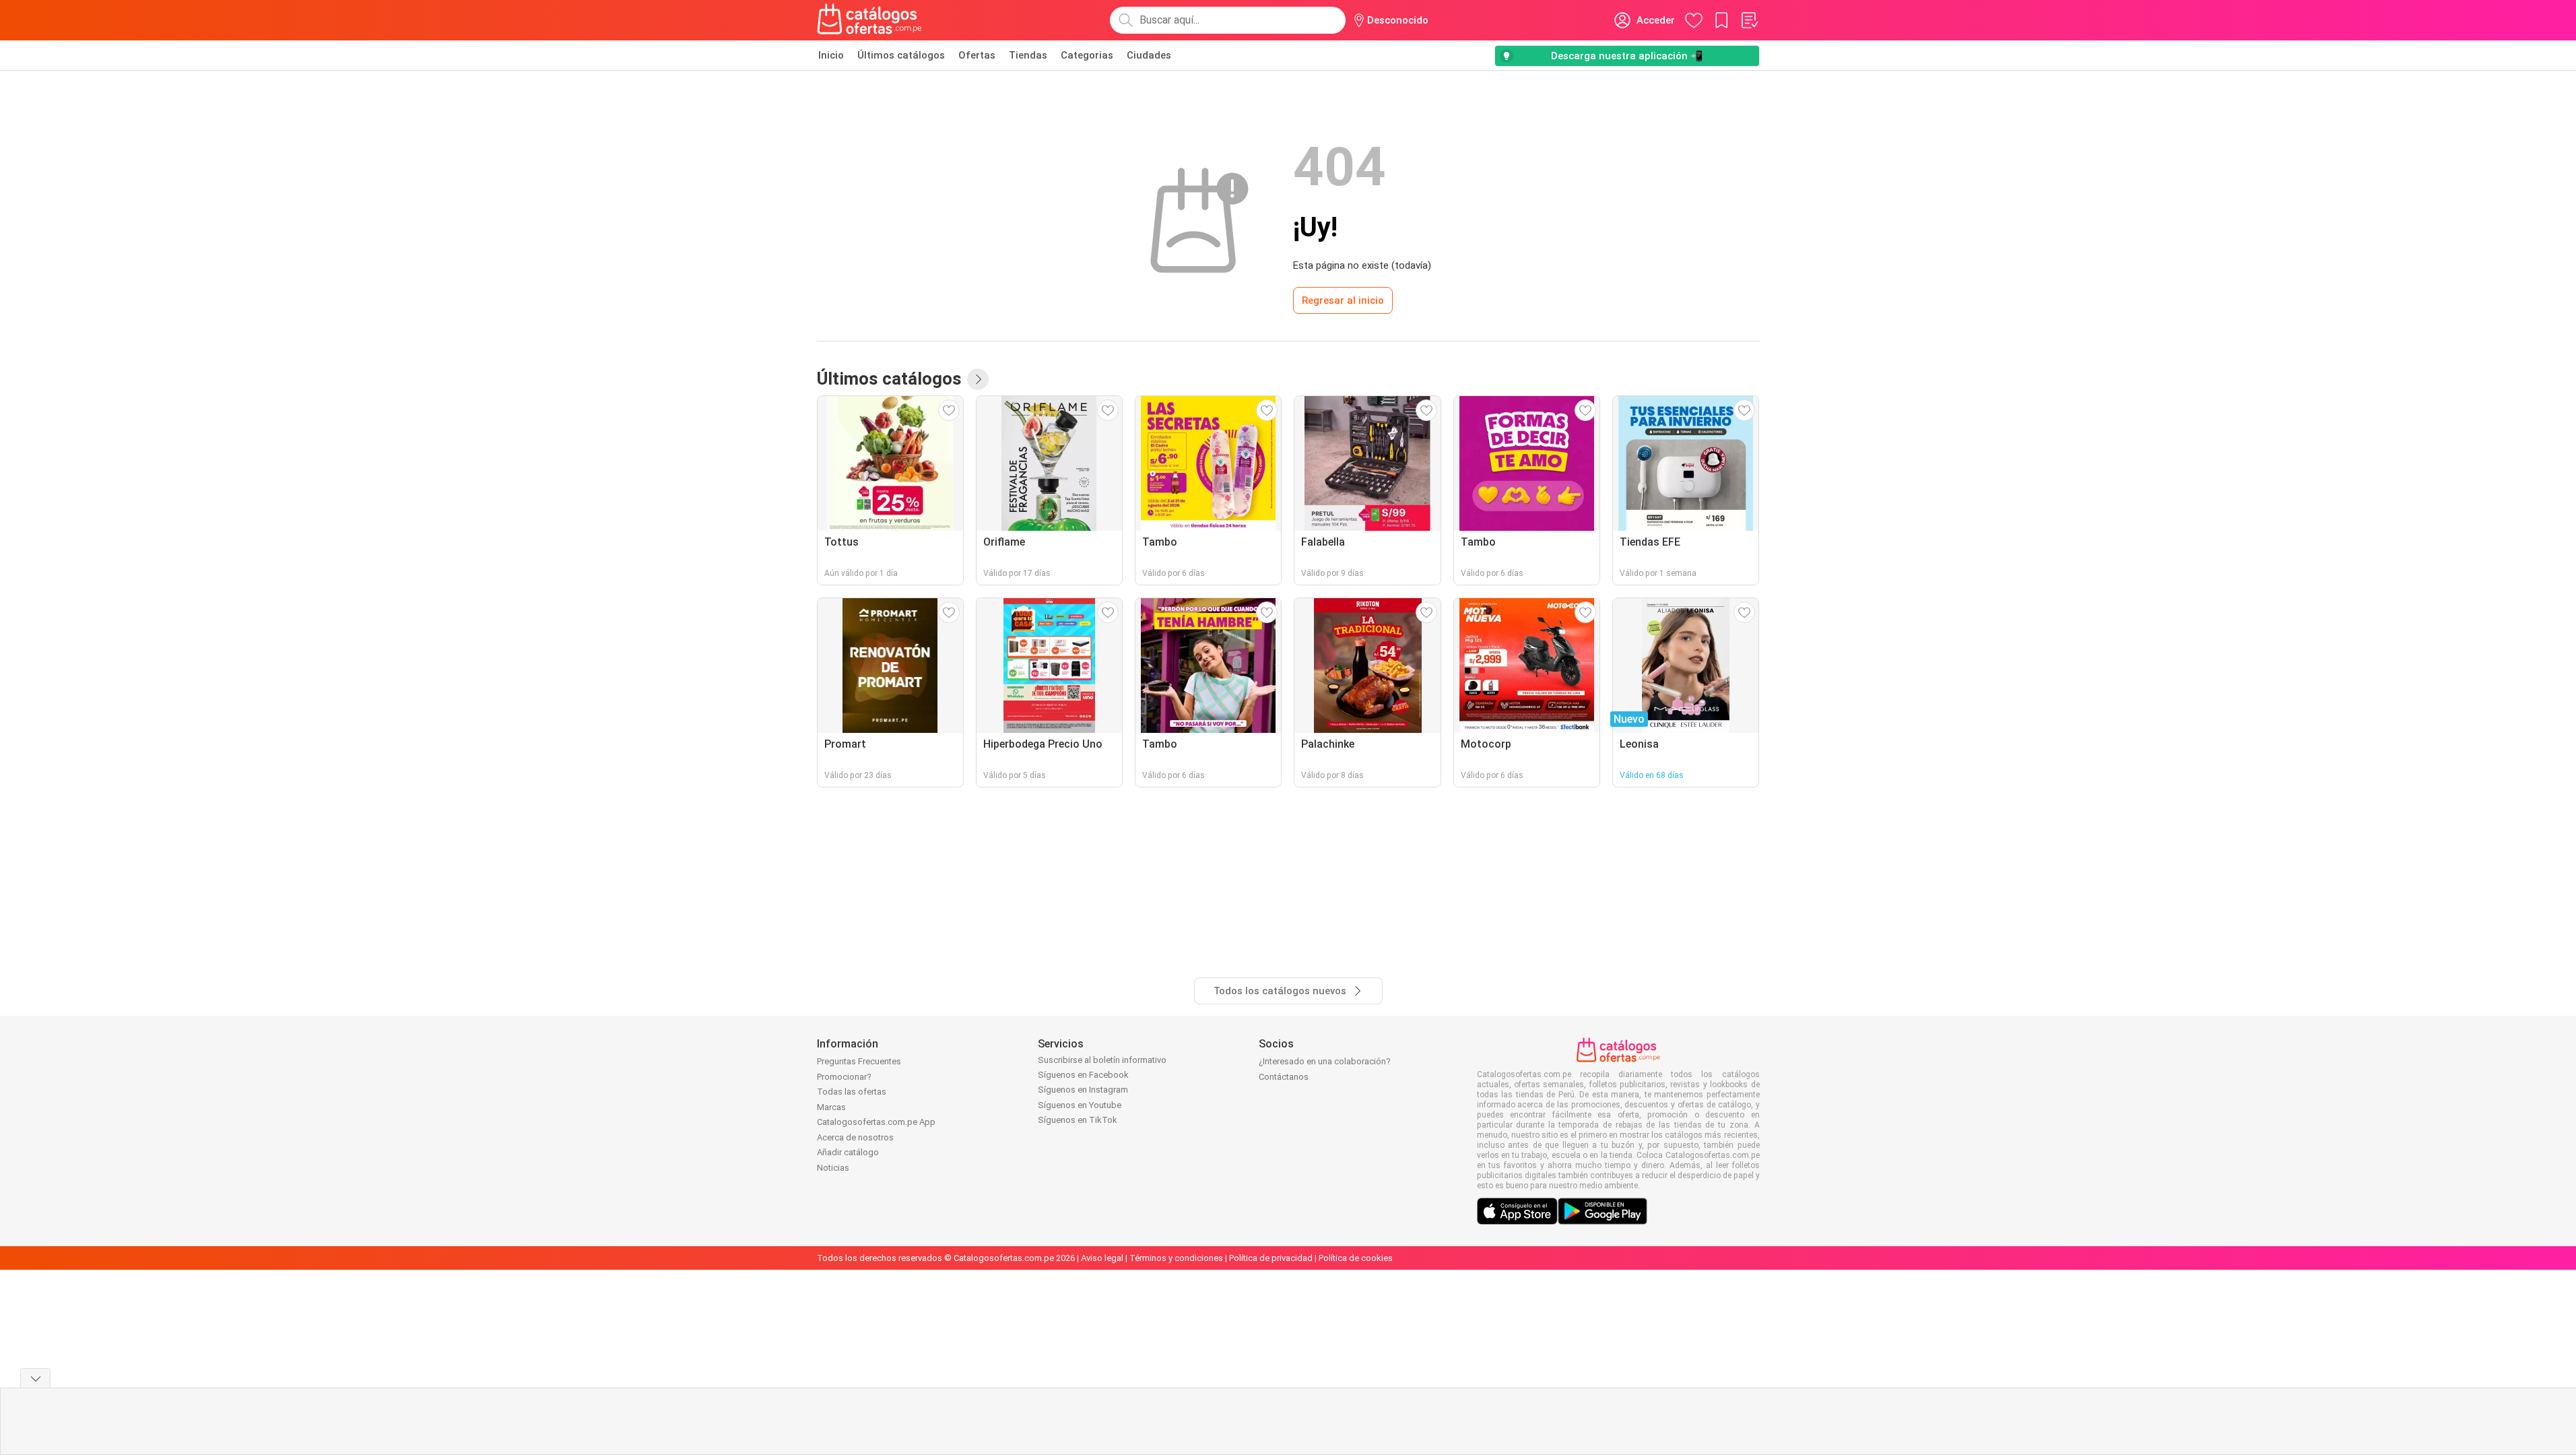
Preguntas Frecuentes (859, 1061)
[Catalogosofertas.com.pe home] (869, 20)
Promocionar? (844, 1077)
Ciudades (1149, 55)
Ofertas (977, 55)
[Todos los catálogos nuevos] (978, 379)
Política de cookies (1356, 1258)
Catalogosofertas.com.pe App (876, 1122)
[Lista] (1749, 20)
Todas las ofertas (852, 1092)
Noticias (833, 1168)
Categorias (1087, 55)
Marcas (831, 1107)
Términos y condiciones (1176, 1258)
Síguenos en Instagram (1083, 1090)
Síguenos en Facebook (1083, 1075)
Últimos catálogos (901, 55)
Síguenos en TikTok (1078, 1120)
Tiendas (1028, 55)
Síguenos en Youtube (1080, 1105)
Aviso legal (1102, 1258)
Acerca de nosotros (855, 1137)
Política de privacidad (1271, 1258)
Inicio (831, 55)
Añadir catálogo (848, 1152)
